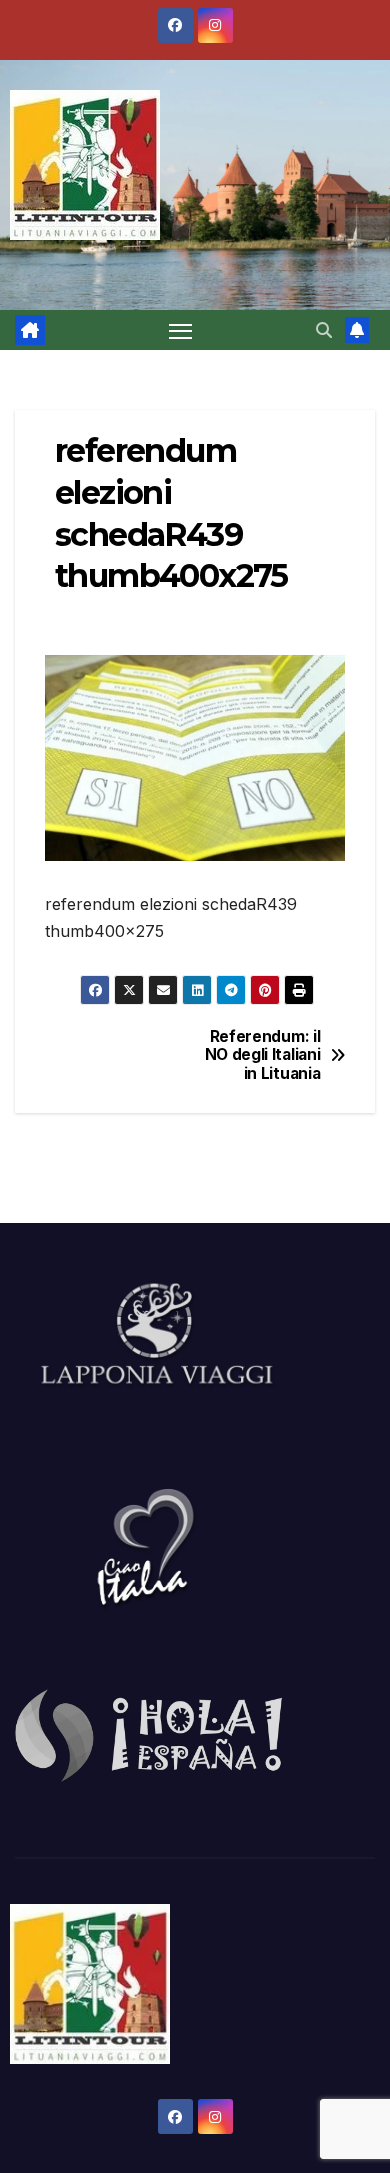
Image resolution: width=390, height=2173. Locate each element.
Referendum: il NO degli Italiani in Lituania (263, 1055)
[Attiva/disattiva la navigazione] (181, 330)
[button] (324, 330)
